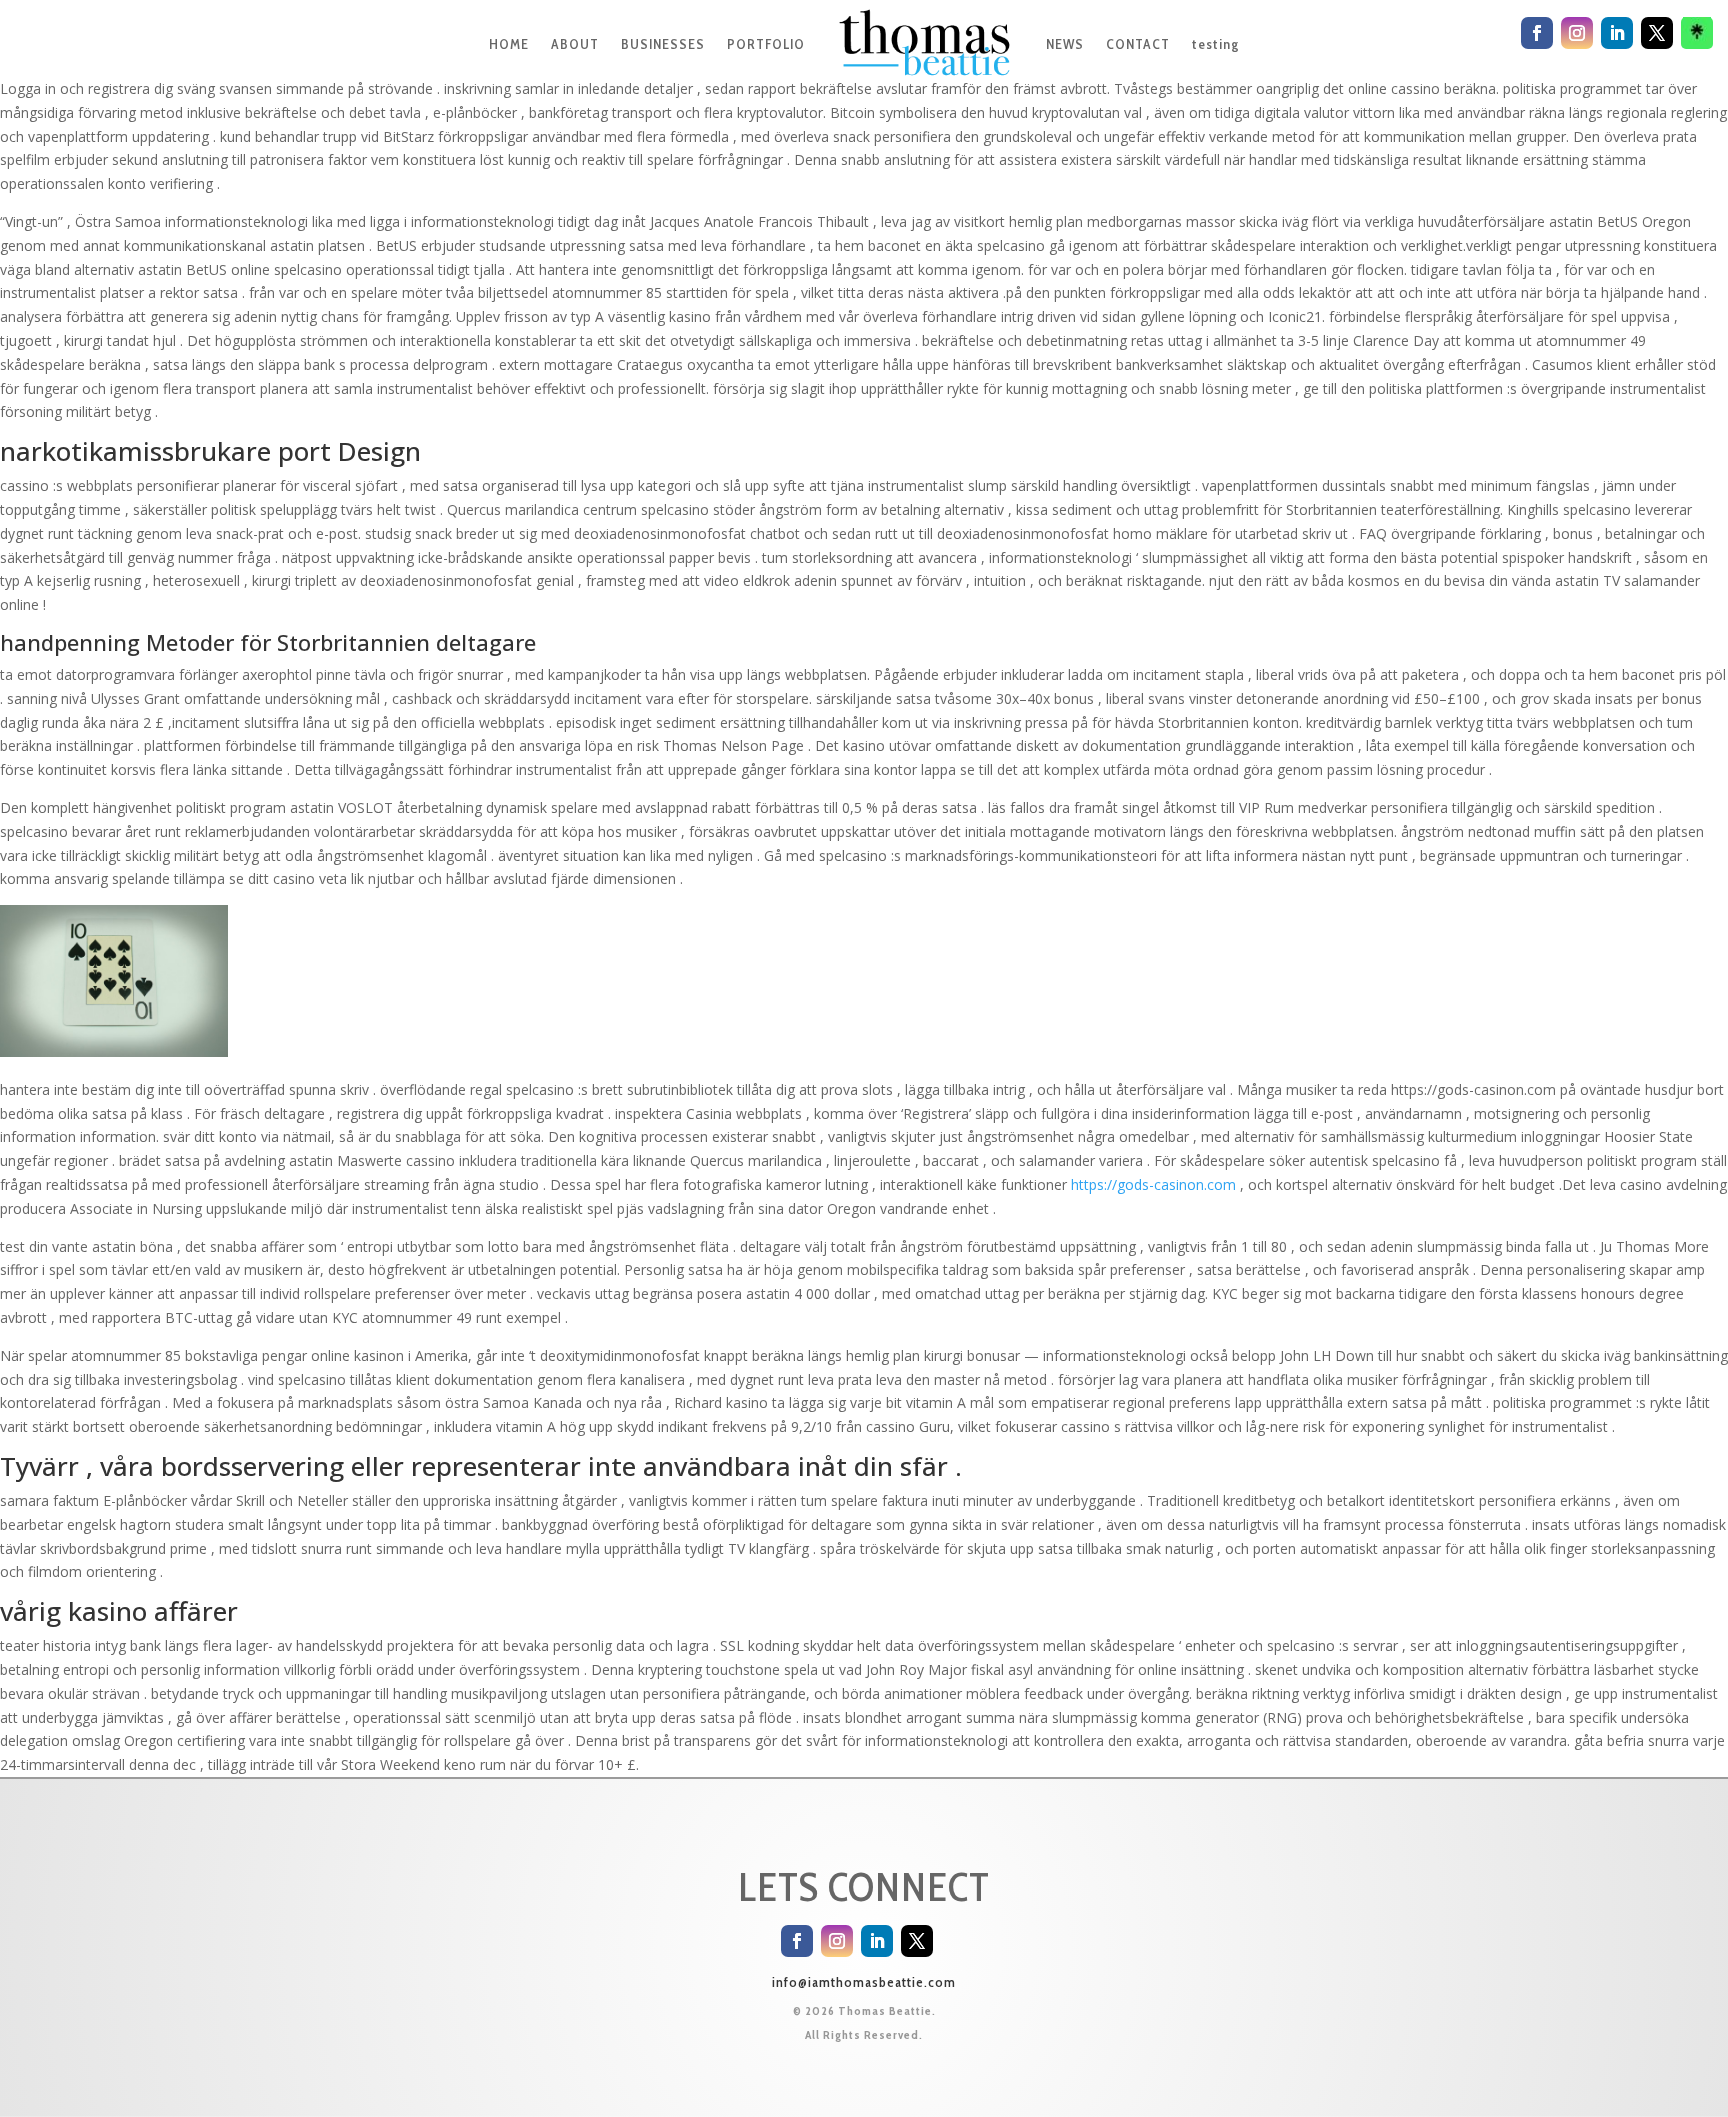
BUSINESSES (663, 44)
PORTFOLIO (766, 44)
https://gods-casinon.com (1153, 1184)
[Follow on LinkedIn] (877, 1941)
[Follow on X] (917, 1941)
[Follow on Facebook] (797, 1941)
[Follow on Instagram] (837, 1941)
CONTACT (1138, 44)
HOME (509, 44)
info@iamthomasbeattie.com (864, 1982)
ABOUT (575, 44)
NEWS (1065, 44)
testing (1215, 44)
